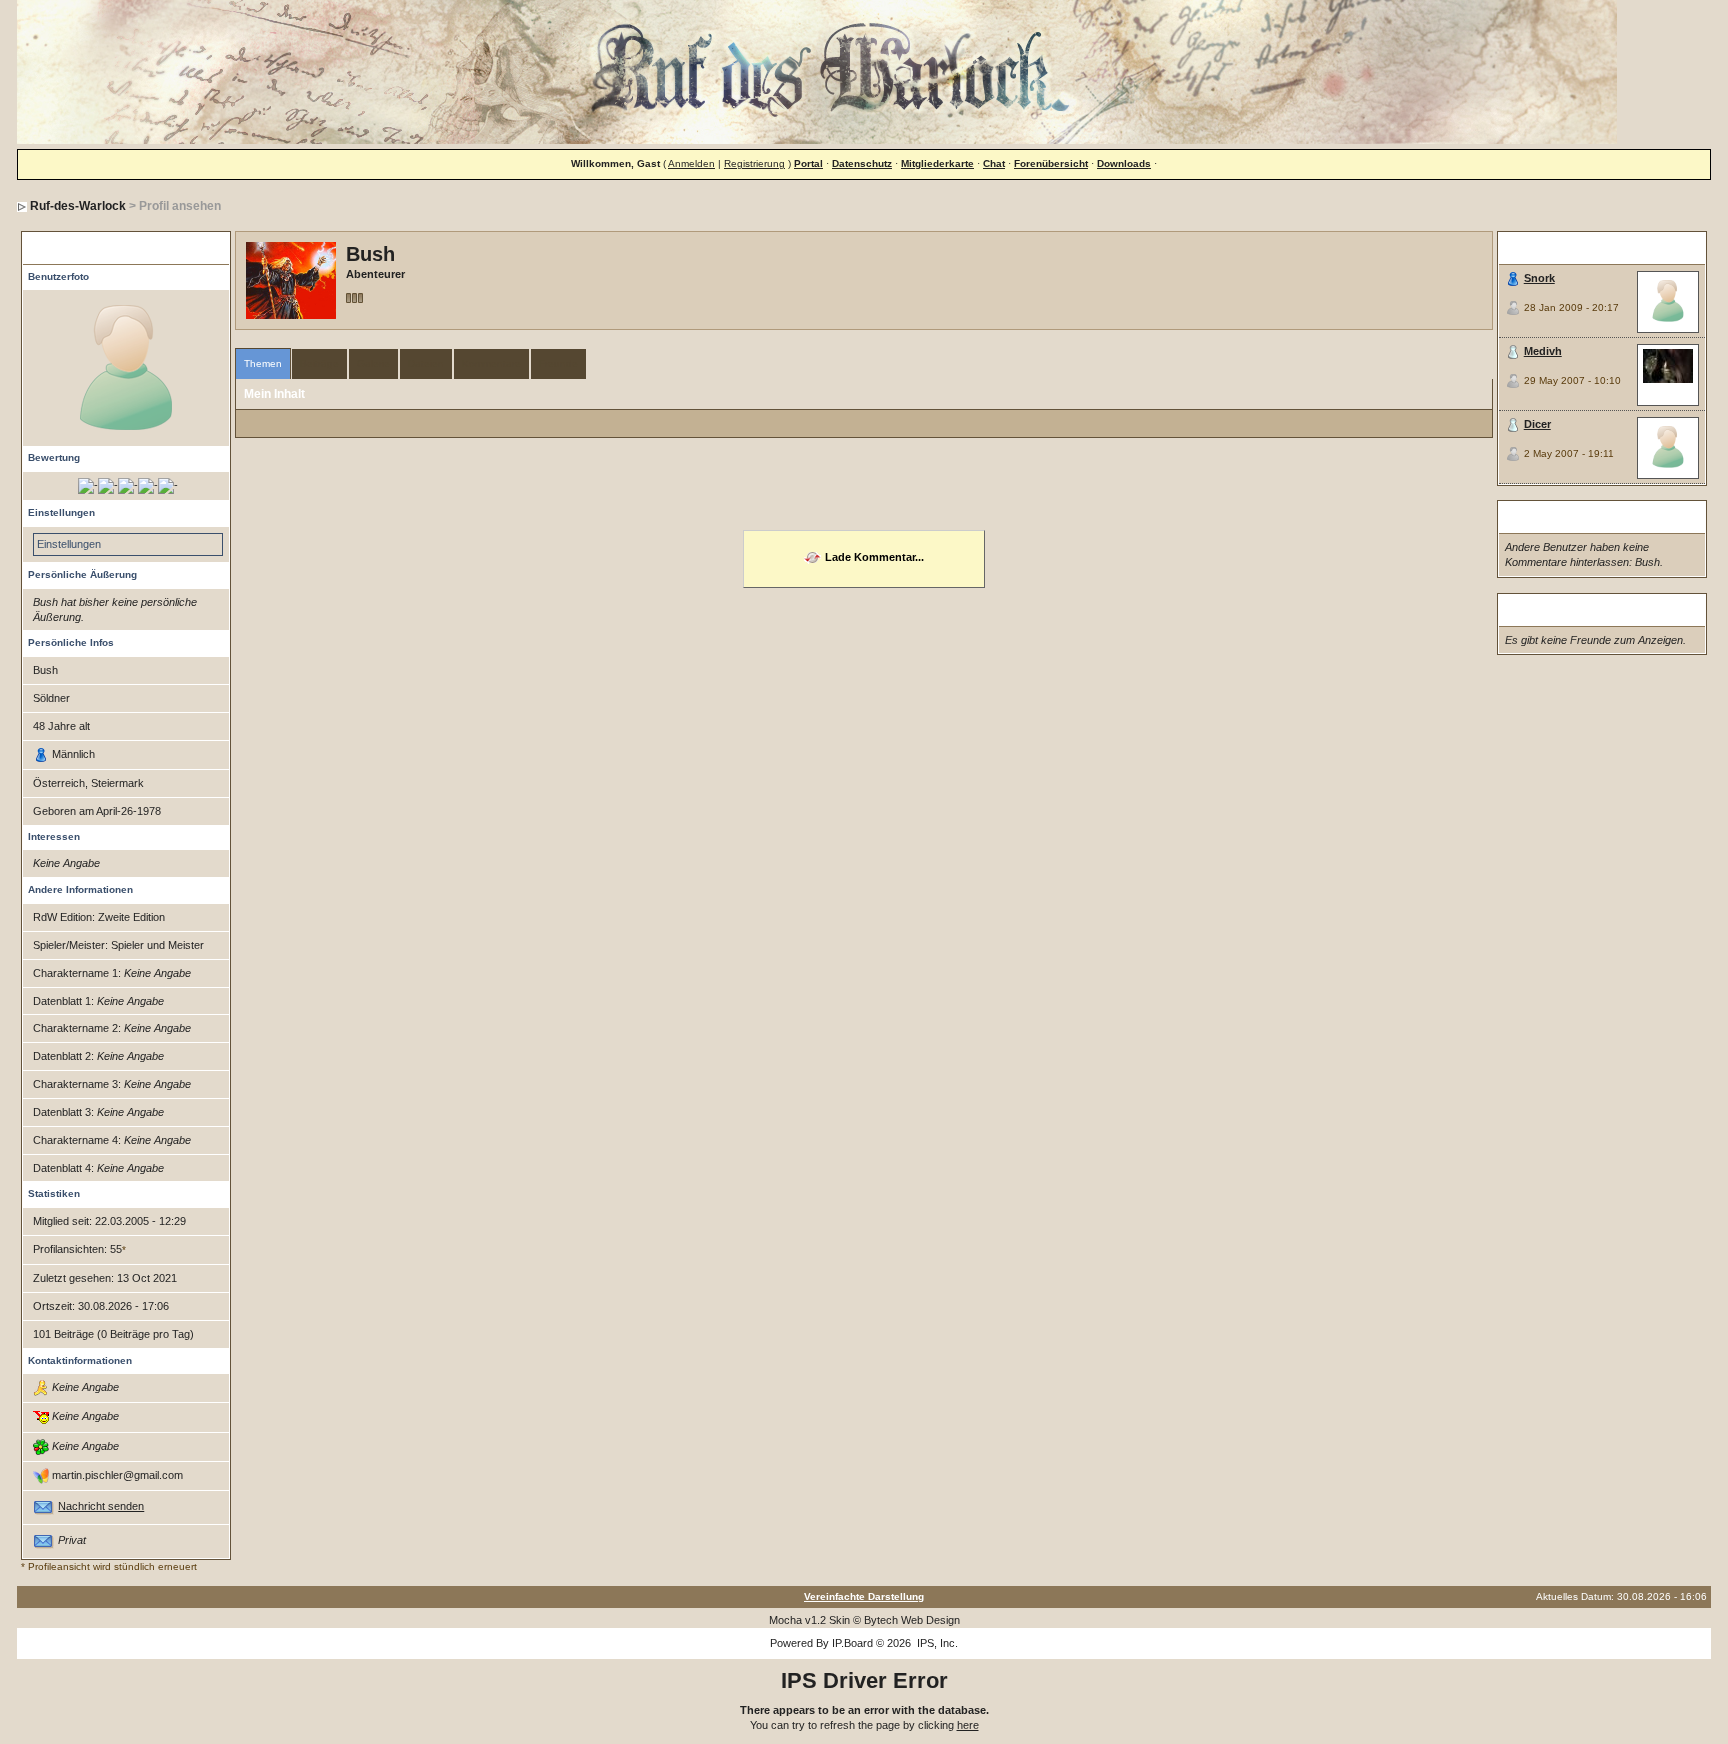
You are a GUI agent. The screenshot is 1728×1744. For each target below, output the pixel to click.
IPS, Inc (936, 1643)
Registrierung (754, 163)
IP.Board (852, 1643)
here (968, 1725)
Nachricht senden (101, 1506)
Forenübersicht (1051, 163)
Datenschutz (862, 163)
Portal (808, 163)
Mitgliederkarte (937, 163)
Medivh (1543, 351)
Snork (1539, 278)
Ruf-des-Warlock (78, 206)
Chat (994, 163)
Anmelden (691, 163)
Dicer (1537, 424)
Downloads (1124, 163)
